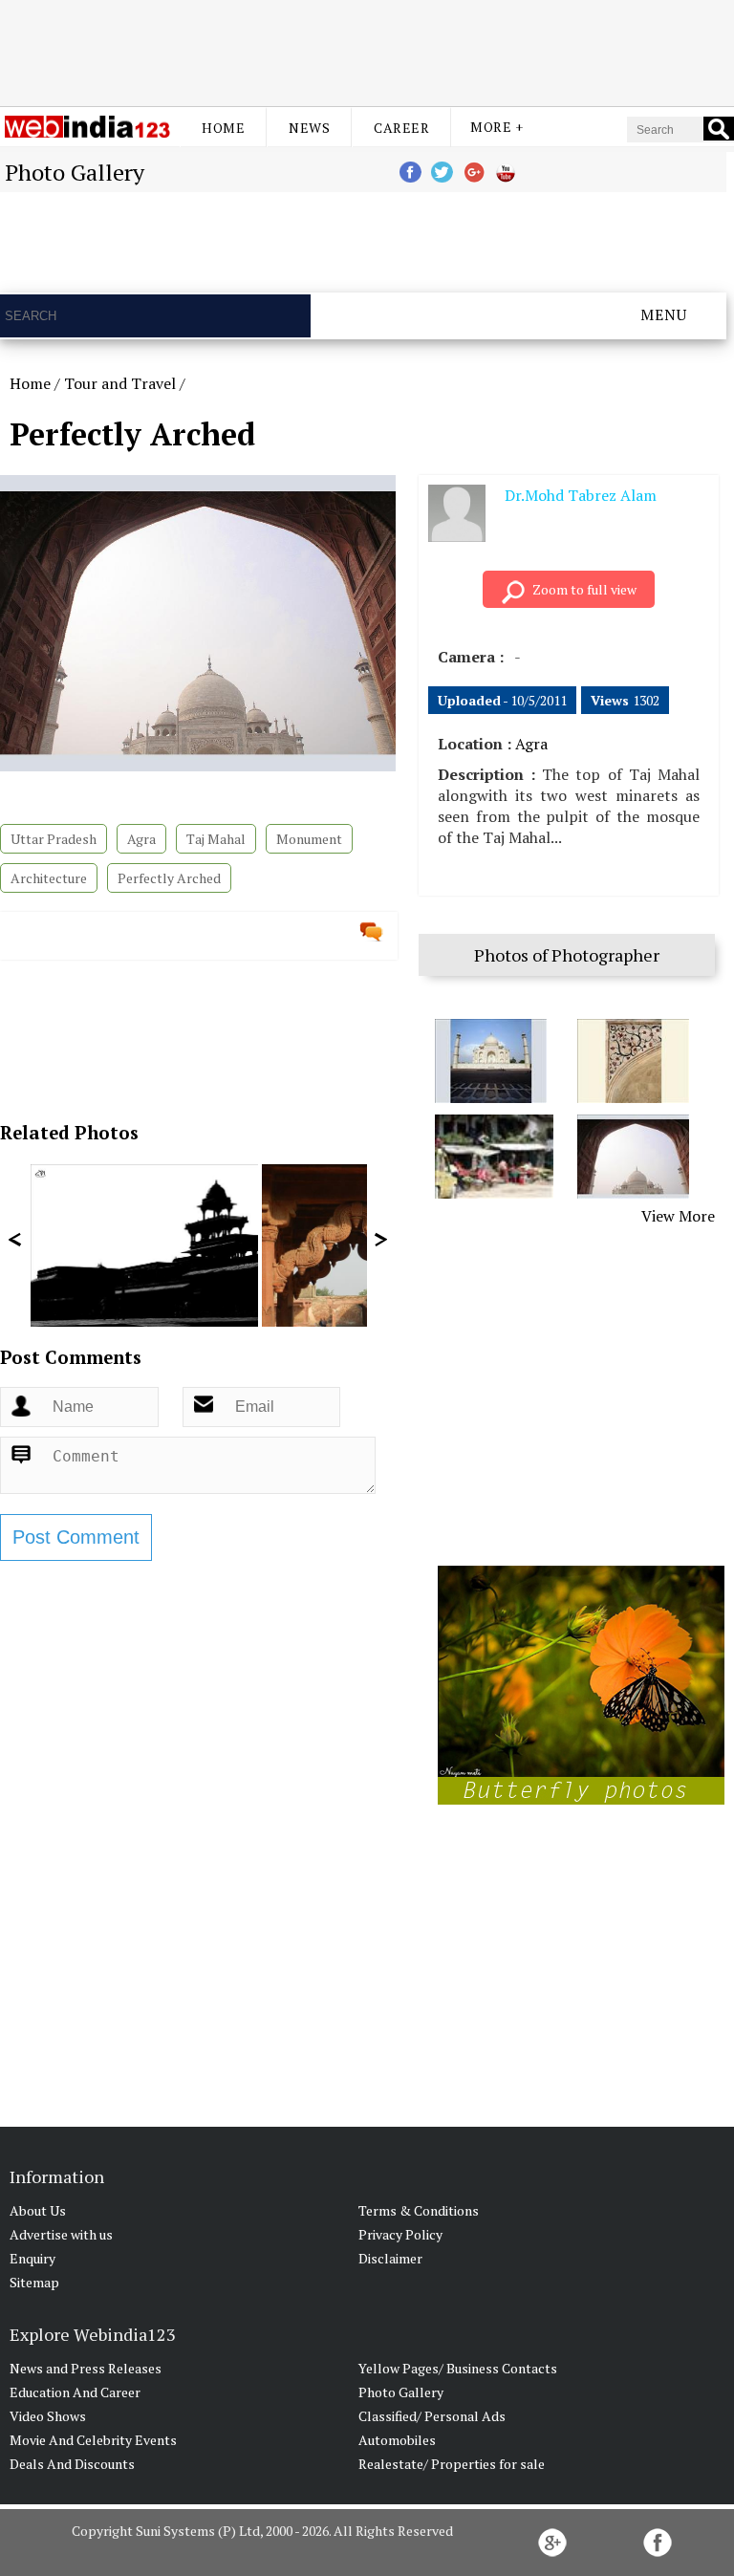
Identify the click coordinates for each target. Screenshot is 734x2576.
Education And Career (75, 2392)
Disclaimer (390, 2258)
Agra (141, 839)
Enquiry (32, 2258)
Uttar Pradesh (54, 839)
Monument (309, 839)
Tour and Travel (120, 383)
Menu (664, 314)
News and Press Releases (86, 2368)
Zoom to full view (584, 589)
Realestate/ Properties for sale (452, 2464)
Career (401, 128)
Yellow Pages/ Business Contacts (458, 2368)
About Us (38, 2210)
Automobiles (397, 2440)
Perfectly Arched (169, 878)
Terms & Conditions (419, 2210)
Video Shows (48, 2416)
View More (678, 1216)
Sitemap (34, 2282)
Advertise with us (61, 2234)
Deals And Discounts (72, 2464)
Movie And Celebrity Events (93, 2440)
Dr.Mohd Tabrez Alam (581, 495)
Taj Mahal (216, 839)
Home (223, 128)
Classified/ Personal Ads (432, 2416)
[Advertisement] (367, 51)
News (309, 128)
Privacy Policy (400, 2234)
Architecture (49, 878)
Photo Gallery (401, 2392)
